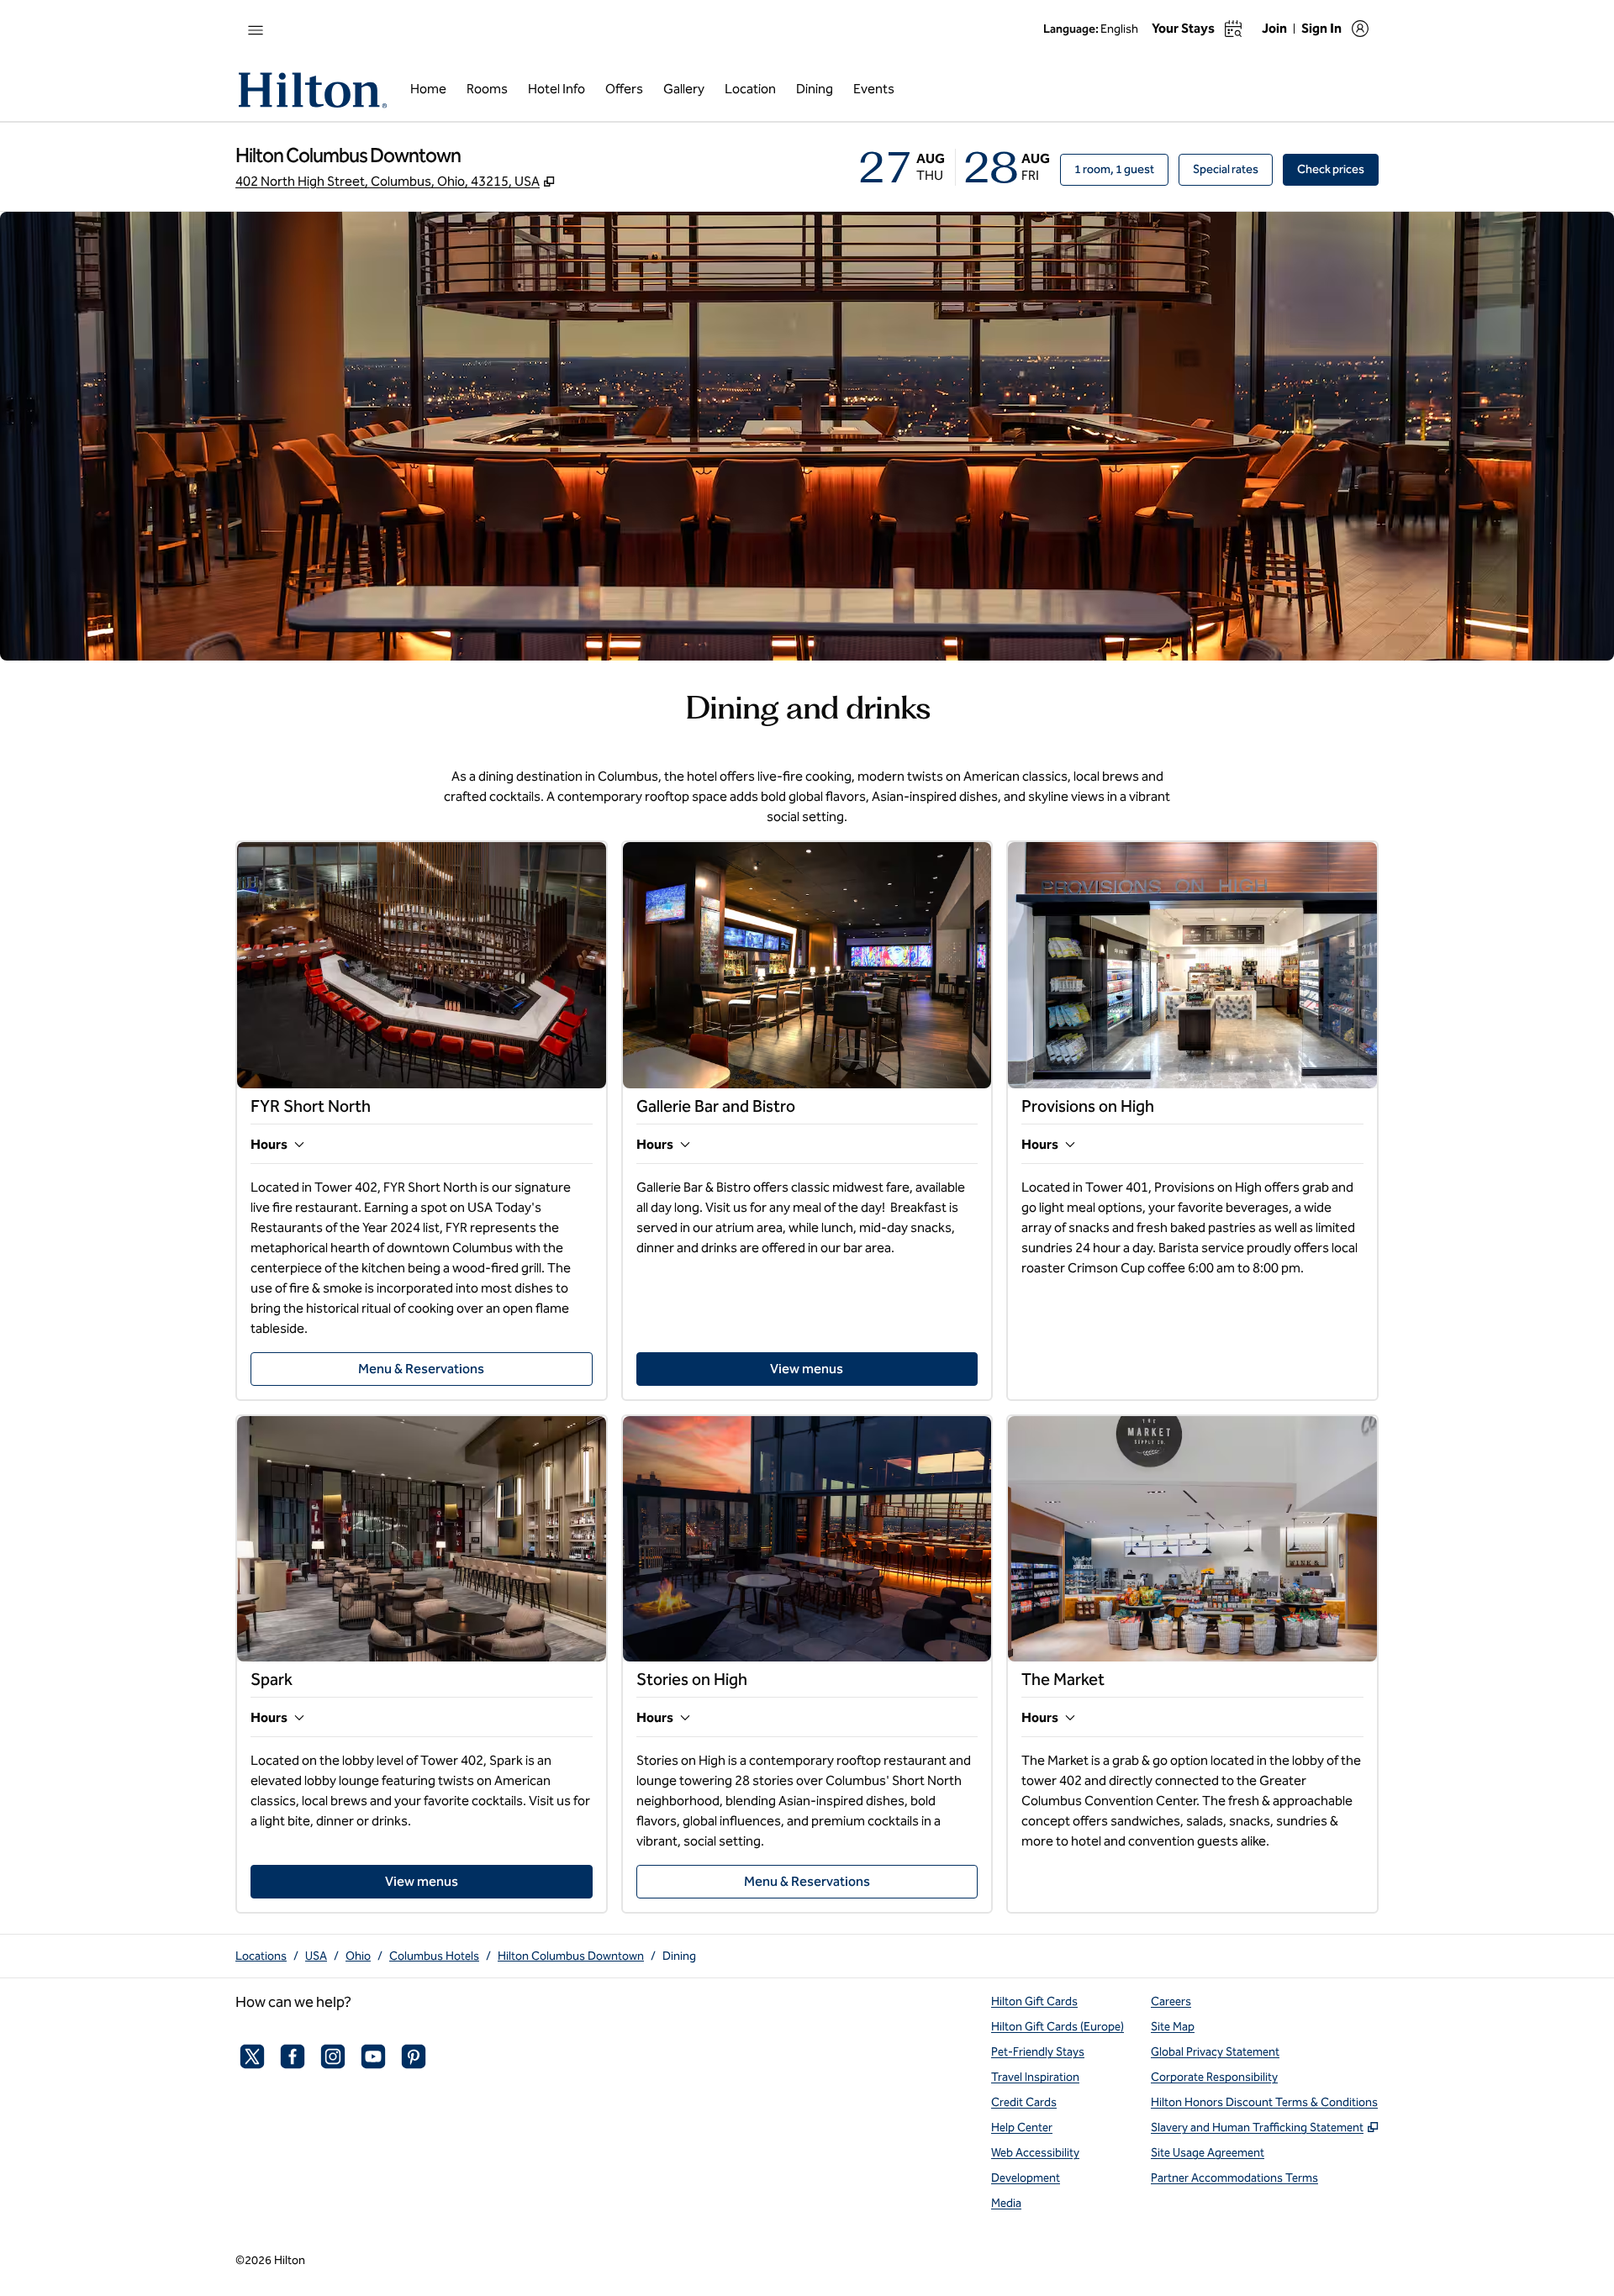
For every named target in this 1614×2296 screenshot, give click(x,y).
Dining (679, 1956)
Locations (261, 1956)
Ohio (358, 1956)
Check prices (1338, 169)
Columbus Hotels (434, 1956)
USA (316, 1956)
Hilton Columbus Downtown (571, 1956)
